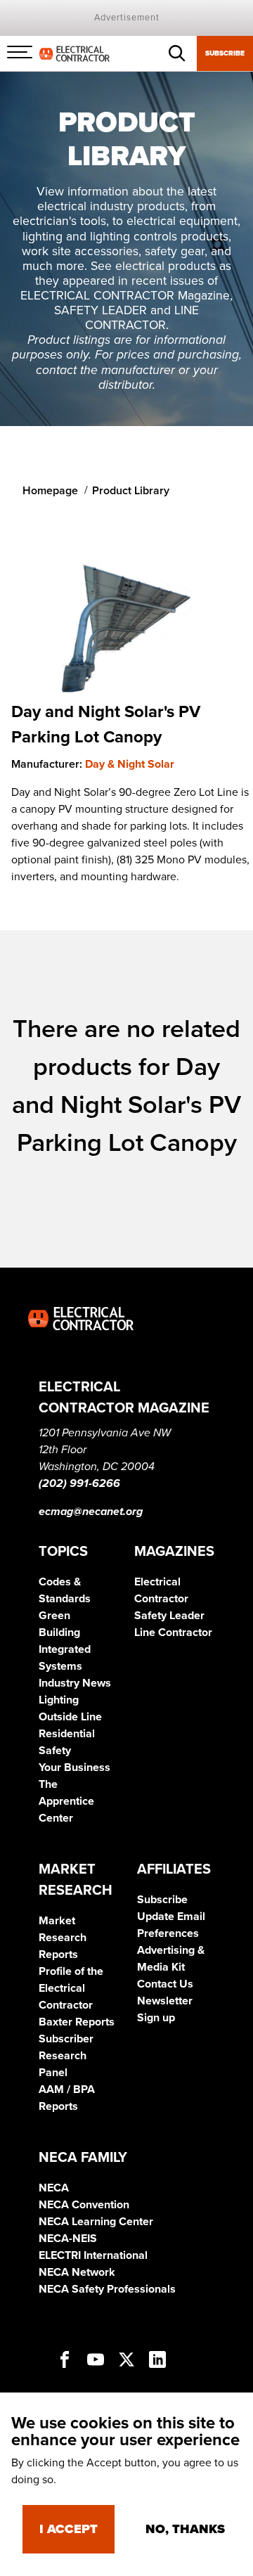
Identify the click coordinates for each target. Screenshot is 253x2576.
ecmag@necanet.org (91, 1512)
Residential (67, 1734)
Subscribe (225, 53)
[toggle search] (177, 53)
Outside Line (70, 1717)
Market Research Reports (63, 1938)
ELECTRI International (93, 2255)
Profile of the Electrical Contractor (71, 1988)
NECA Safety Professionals (107, 2289)
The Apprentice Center (66, 1801)
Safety (55, 1751)
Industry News (75, 1683)
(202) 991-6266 (79, 1483)
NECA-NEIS (68, 2239)
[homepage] (74, 53)
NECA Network (77, 2272)
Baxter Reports (77, 2022)
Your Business (74, 1767)
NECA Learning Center (96, 2222)
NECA (54, 2188)
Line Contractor (173, 1632)
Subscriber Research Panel (66, 2056)
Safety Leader (169, 1616)
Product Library (131, 491)
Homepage (50, 491)
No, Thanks (185, 2529)
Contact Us (165, 1984)
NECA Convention (84, 2205)
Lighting (59, 1700)
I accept (69, 2529)
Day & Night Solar (130, 764)
